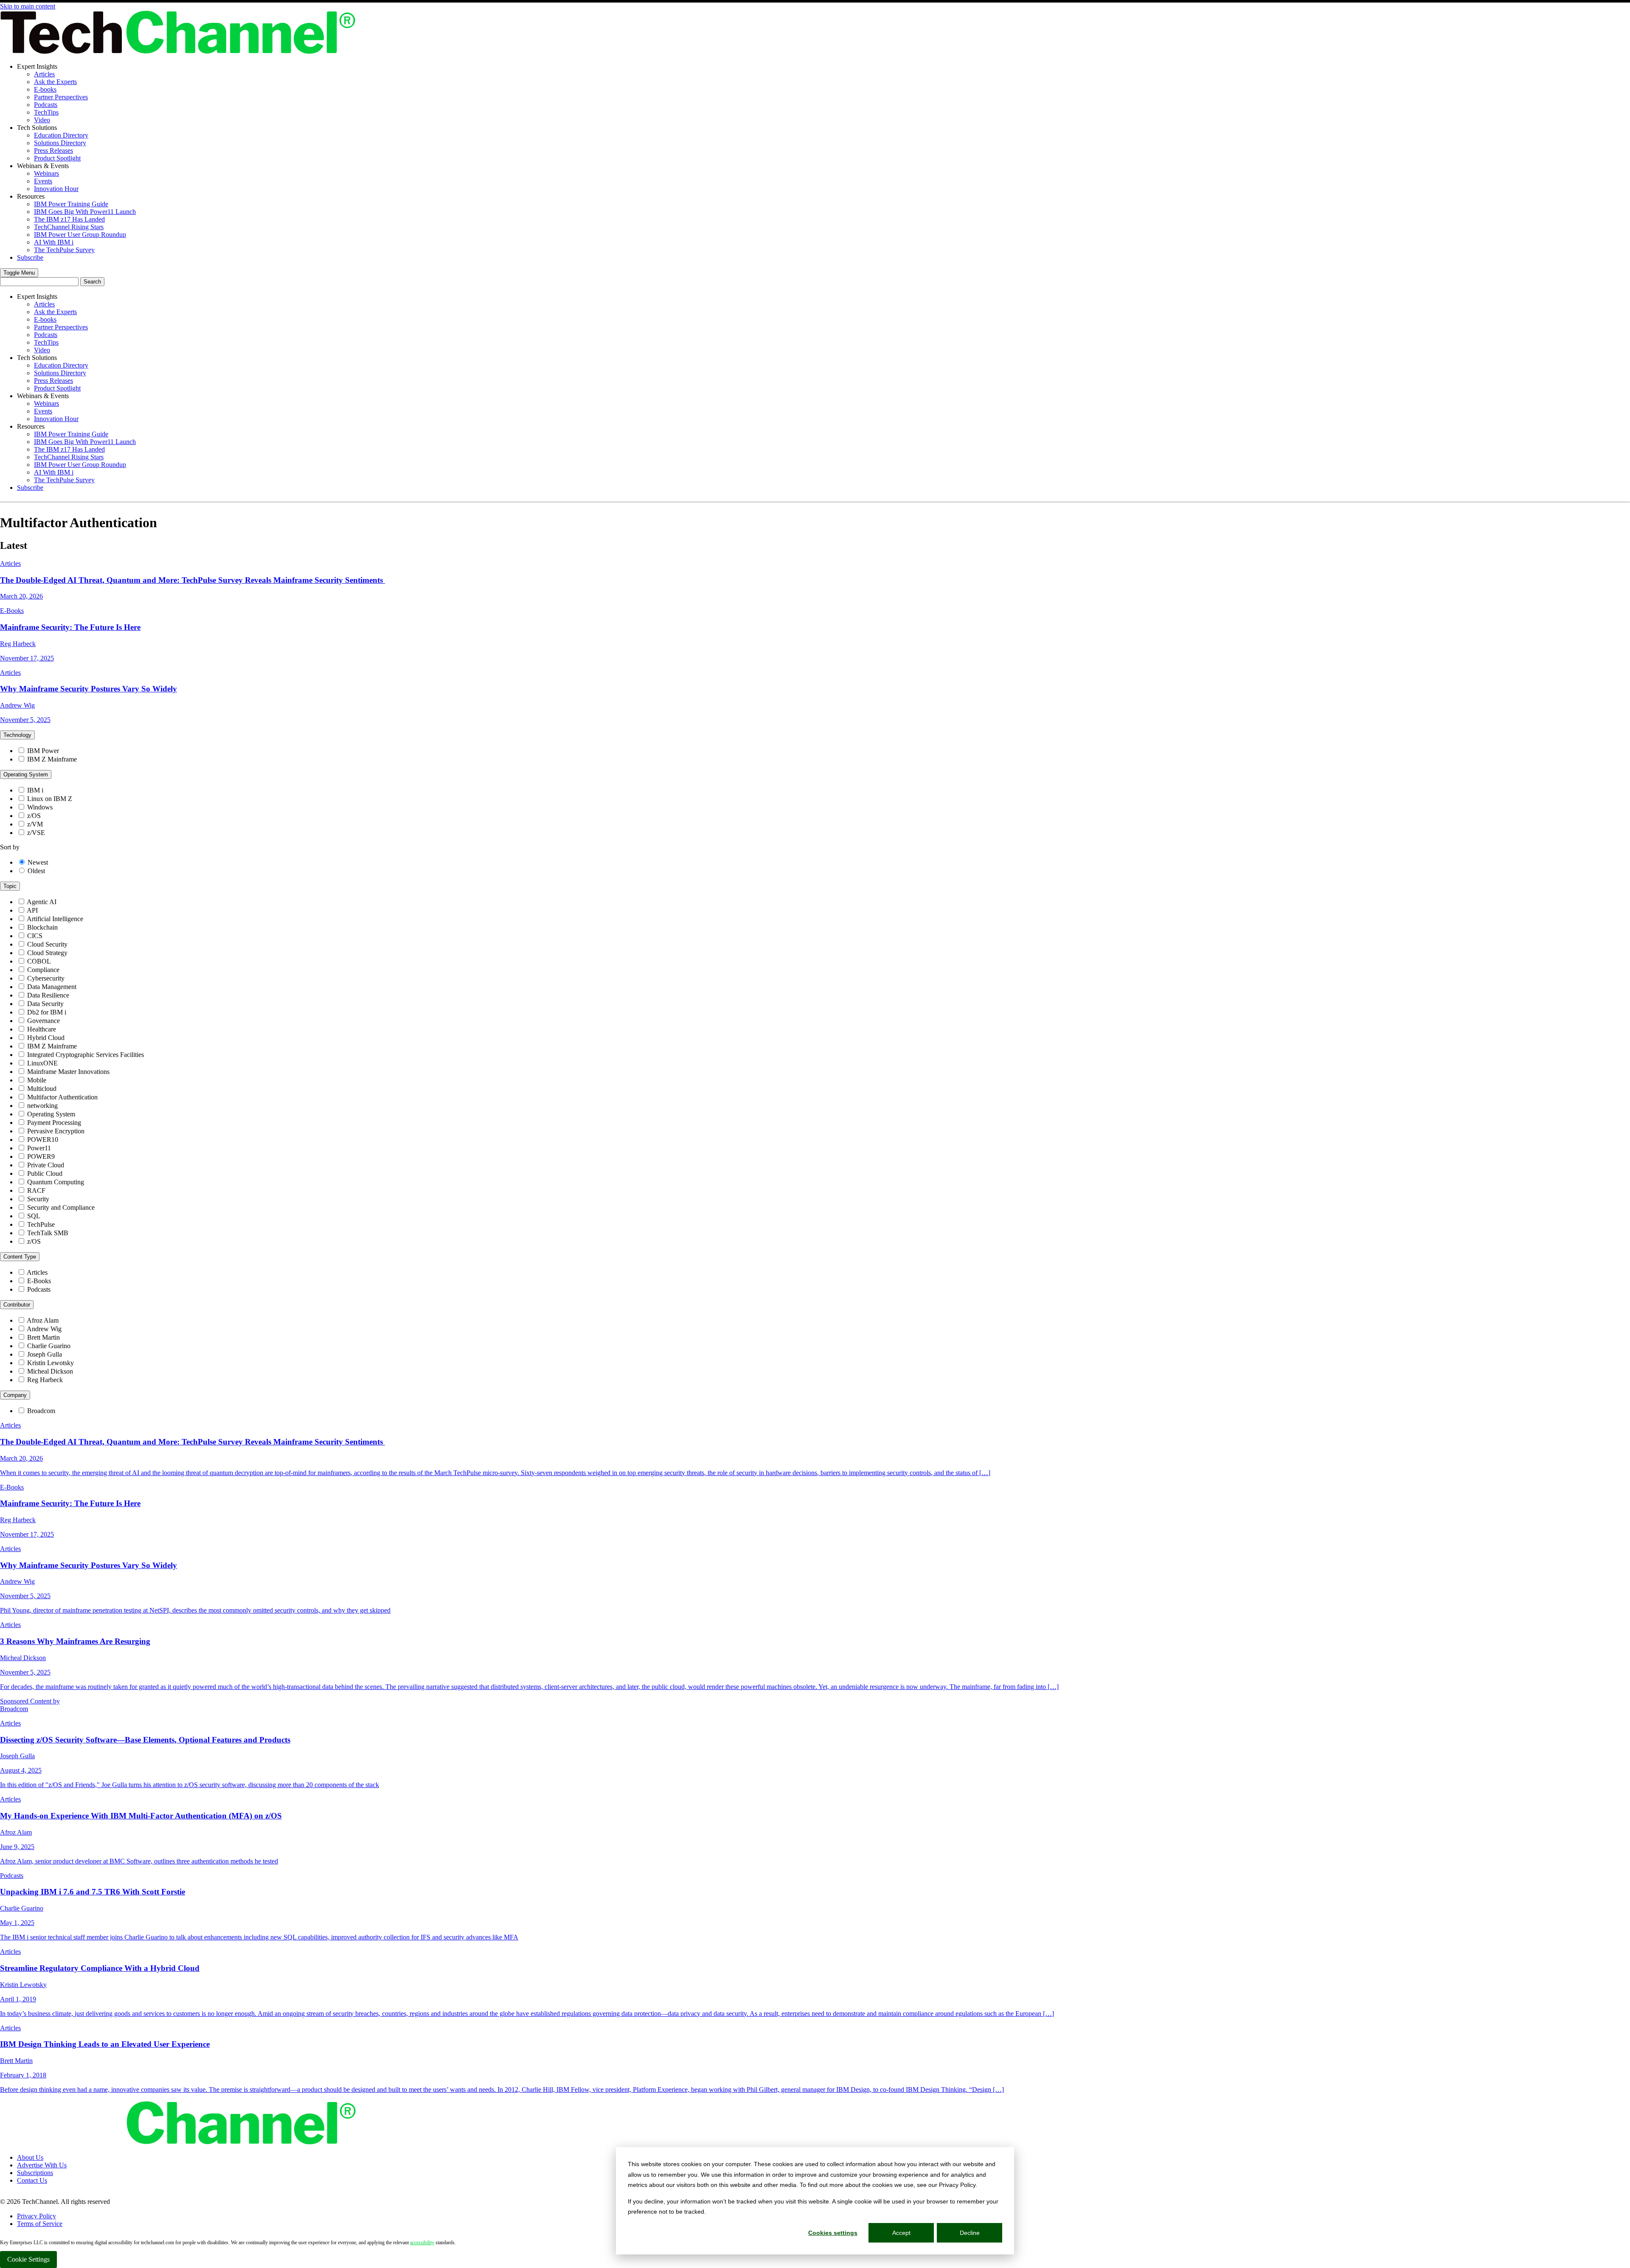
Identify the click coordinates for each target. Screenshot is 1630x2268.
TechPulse (41, 1224)
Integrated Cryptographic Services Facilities (86, 1055)
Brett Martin (44, 1337)
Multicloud (42, 1089)
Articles (44, 74)
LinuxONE (42, 1063)
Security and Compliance (61, 1207)
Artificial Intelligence (55, 919)
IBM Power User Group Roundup (80, 235)
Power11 (39, 1148)
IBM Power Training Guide (71, 204)
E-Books (39, 1281)
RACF (36, 1190)
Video (42, 120)
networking (42, 1106)
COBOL (39, 961)
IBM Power (43, 751)
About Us (30, 2157)
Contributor (17, 1305)
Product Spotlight (57, 158)
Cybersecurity (46, 978)
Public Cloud (45, 1173)
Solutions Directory (60, 143)
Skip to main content (28, 6)
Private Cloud (46, 1165)
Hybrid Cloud (46, 1038)
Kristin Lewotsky (51, 1363)
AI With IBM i (54, 242)
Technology (17, 735)
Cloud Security (47, 944)
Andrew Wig (44, 1329)
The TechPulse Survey (64, 250)
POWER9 (41, 1156)
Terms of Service (40, 2224)
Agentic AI (42, 902)
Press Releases (53, 150)
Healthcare (42, 1029)
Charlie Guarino (49, 1346)
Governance (44, 1021)
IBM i (35, 790)
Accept (901, 2233)
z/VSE (36, 833)
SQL (34, 1216)
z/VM (35, 824)
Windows (40, 807)
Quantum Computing (56, 1182)
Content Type (20, 1257)
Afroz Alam (43, 1320)
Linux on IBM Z (50, 799)
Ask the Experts (55, 82)
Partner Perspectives (61, 97)
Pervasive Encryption (56, 1131)
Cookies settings (833, 2233)
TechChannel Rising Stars (69, 227)
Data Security (45, 1004)
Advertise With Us (42, 2165)
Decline (970, 2233)
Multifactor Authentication (62, 1097)
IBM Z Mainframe (52, 759)
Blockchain (42, 927)
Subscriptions (35, 2173)
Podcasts (46, 105)
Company (15, 1395)
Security (38, 1199)
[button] (19, 273)
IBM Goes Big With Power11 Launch (85, 212)
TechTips (46, 112)
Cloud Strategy (47, 953)
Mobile (37, 1080)
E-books (45, 89)
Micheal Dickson (50, 1371)
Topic (10, 886)
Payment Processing (54, 1123)
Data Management (52, 987)
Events (43, 181)
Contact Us (32, 2180)
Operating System (26, 774)
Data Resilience (48, 995)
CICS (35, 936)
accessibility (422, 2243)
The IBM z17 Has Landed (69, 219)
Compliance (43, 970)
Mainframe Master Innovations (68, 1072)
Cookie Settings (28, 2259)
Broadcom (41, 1411)
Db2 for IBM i (47, 1012)
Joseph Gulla (45, 1354)
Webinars (46, 173)
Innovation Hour (56, 189)
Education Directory (61, 135)
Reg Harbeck (45, 1380)
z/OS (34, 816)
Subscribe (30, 257)
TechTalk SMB (48, 1233)
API (32, 910)
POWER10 (43, 1140)
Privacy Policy (37, 2216)
